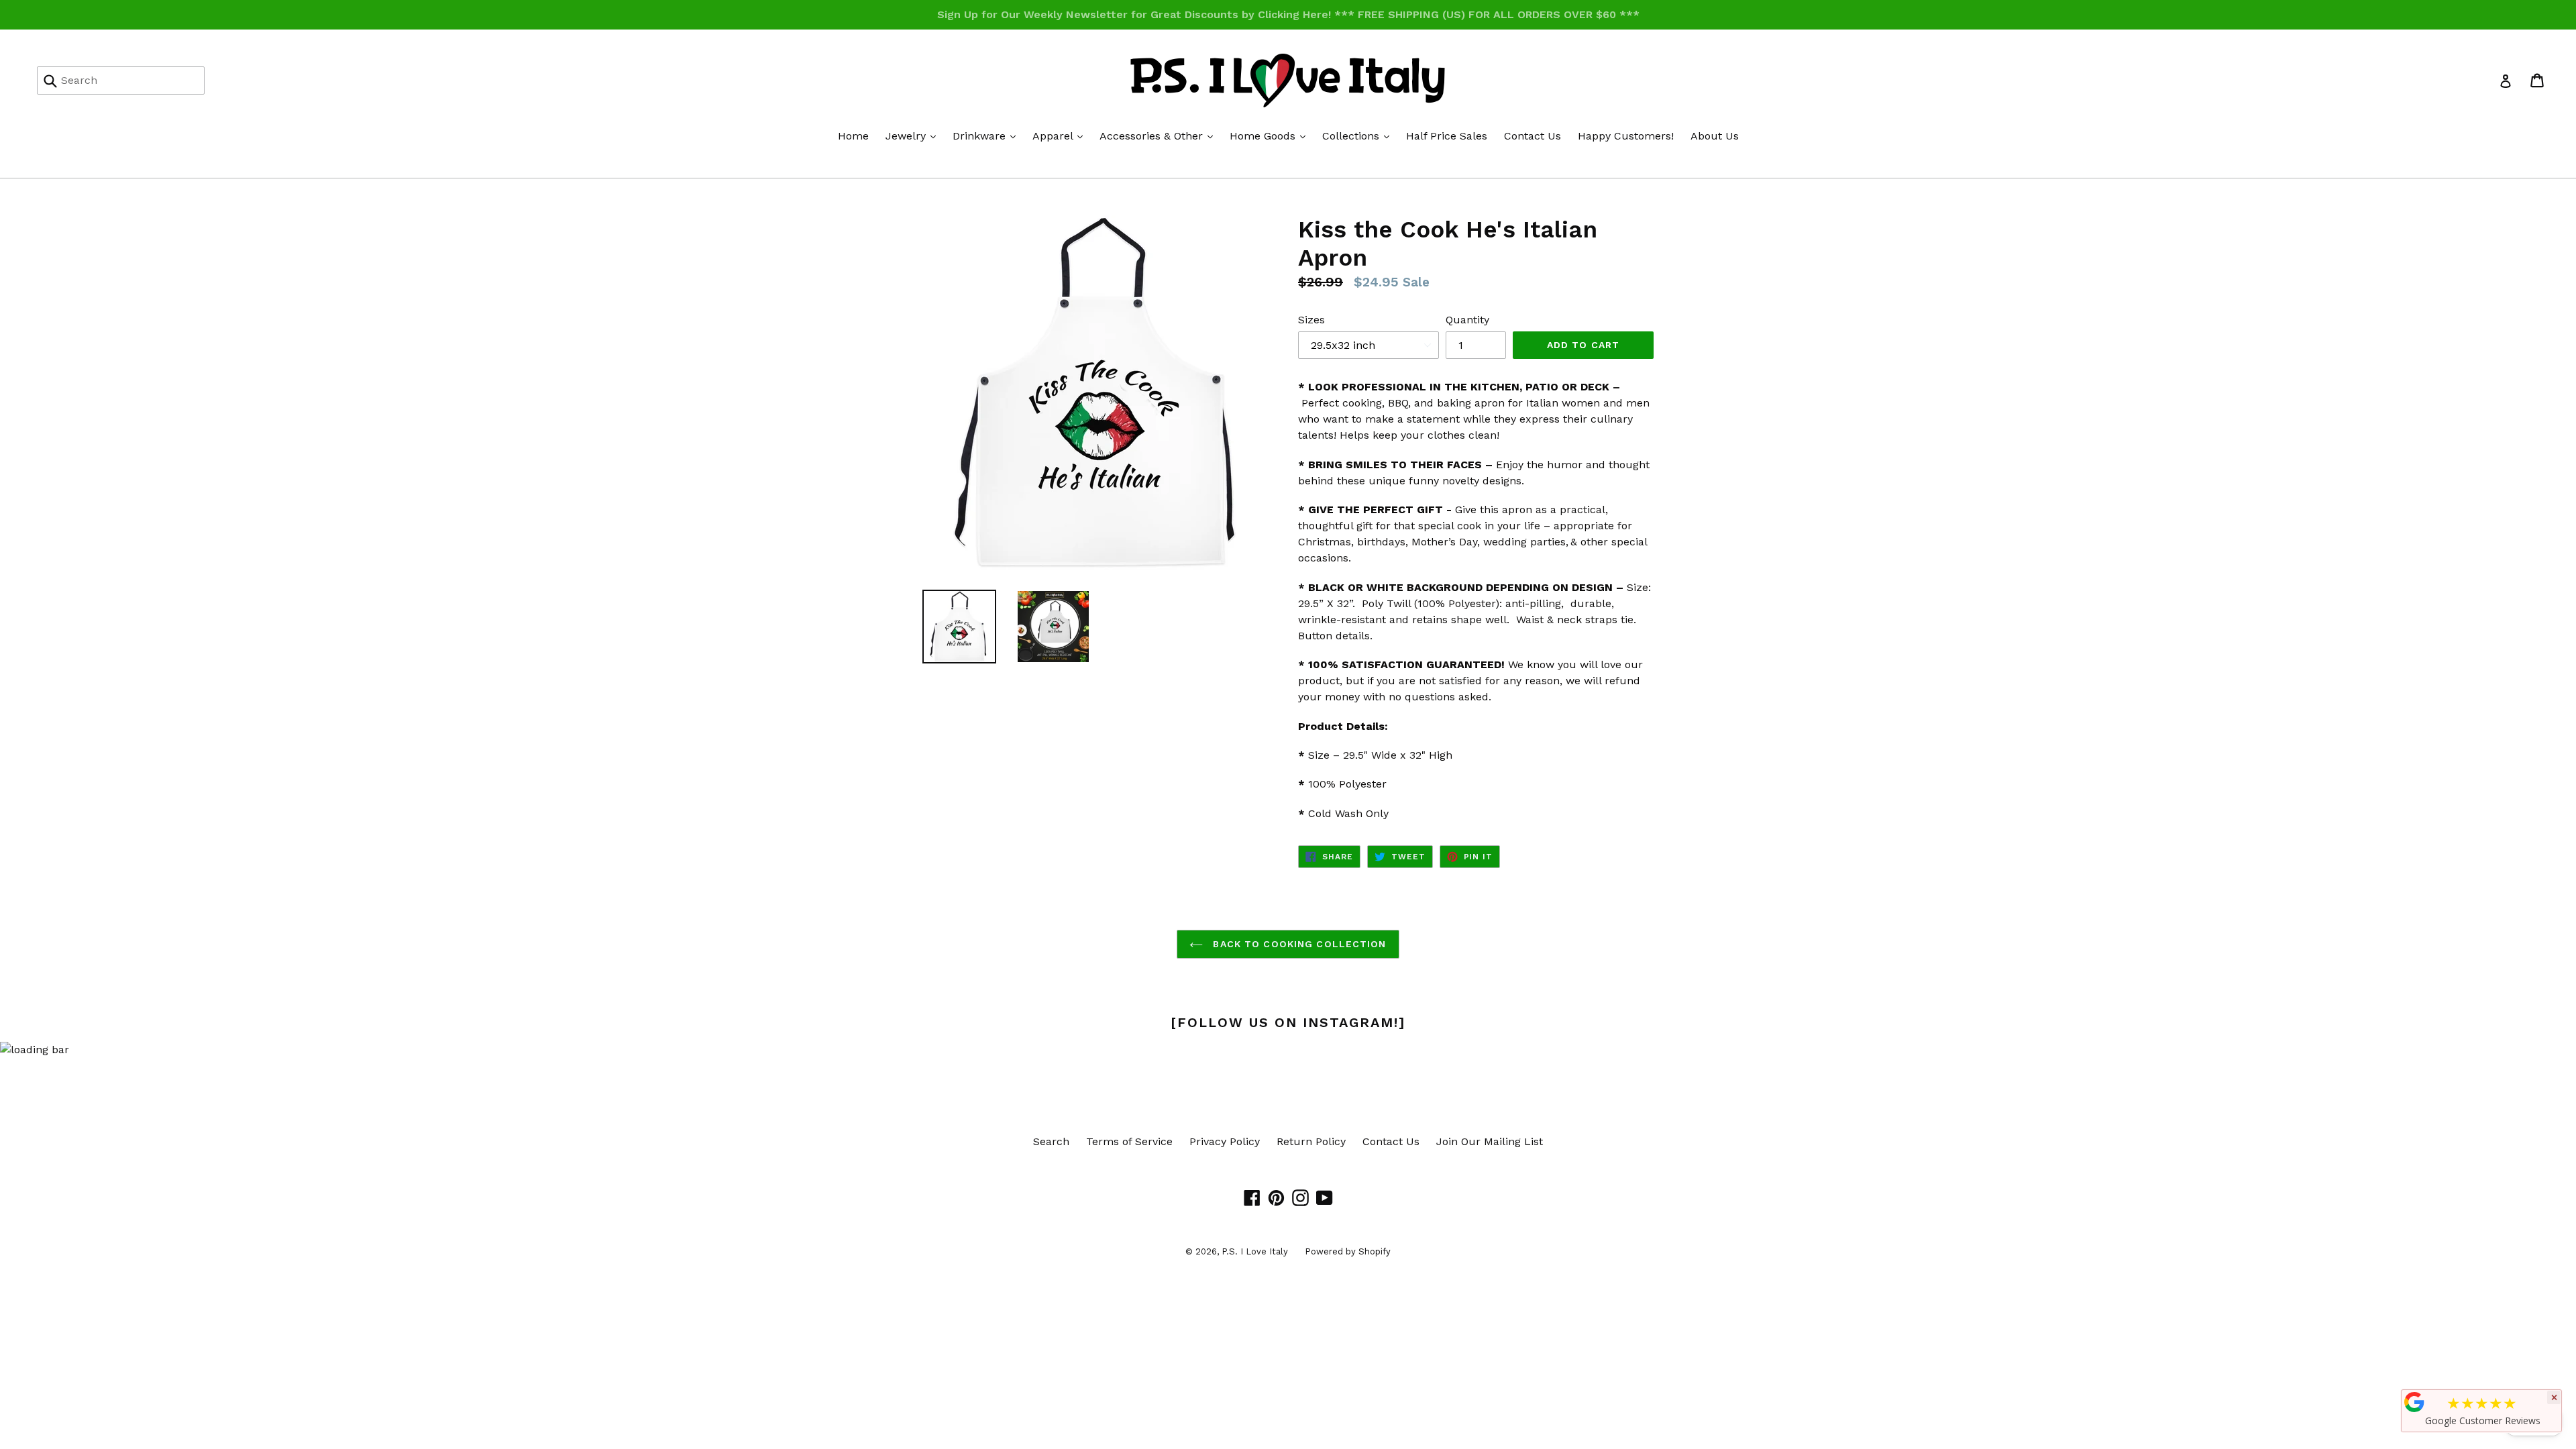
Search (1051, 1141)
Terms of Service (1129, 1141)
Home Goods (1271, 136)
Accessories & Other (1160, 136)
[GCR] (2414, 1402)
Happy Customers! (1626, 136)
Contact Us (1533, 136)
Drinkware (987, 136)
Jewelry (914, 136)
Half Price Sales (1447, 136)
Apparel (1061, 136)
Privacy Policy (1225, 1141)
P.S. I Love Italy (1255, 1251)
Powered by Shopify (1348, 1251)
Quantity (1467, 320)
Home (853, 136)
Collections (1359, 136)
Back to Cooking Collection (1298, 944)
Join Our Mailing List (1490, 1141)
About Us (1715, 136)
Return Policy (1311, 1141)
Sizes (1311, 320)
